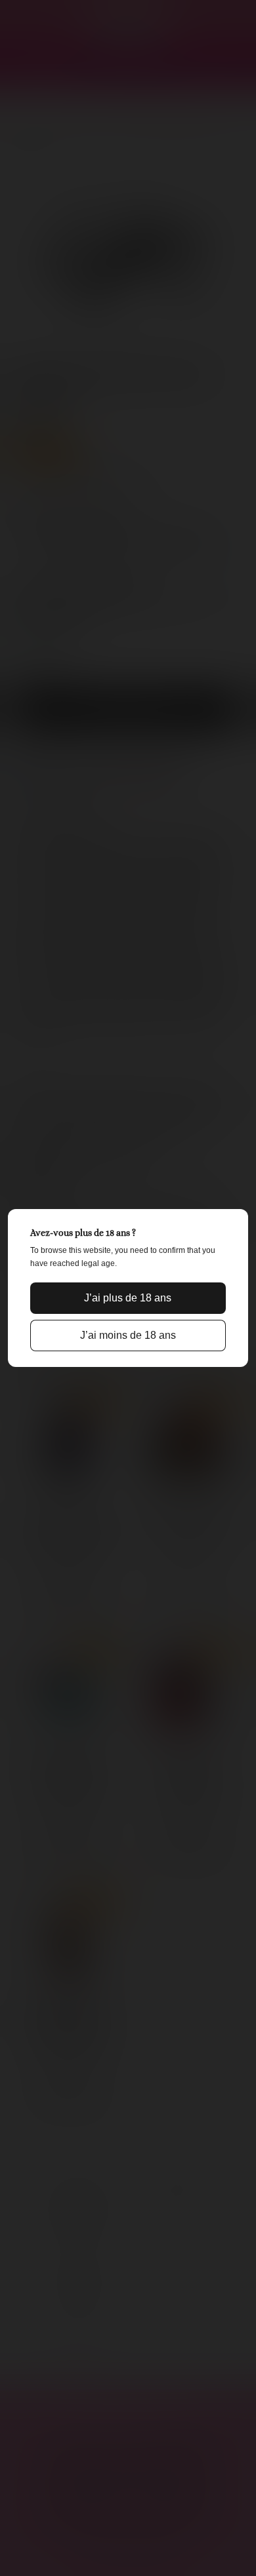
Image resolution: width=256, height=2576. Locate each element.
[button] (128, 1298)
